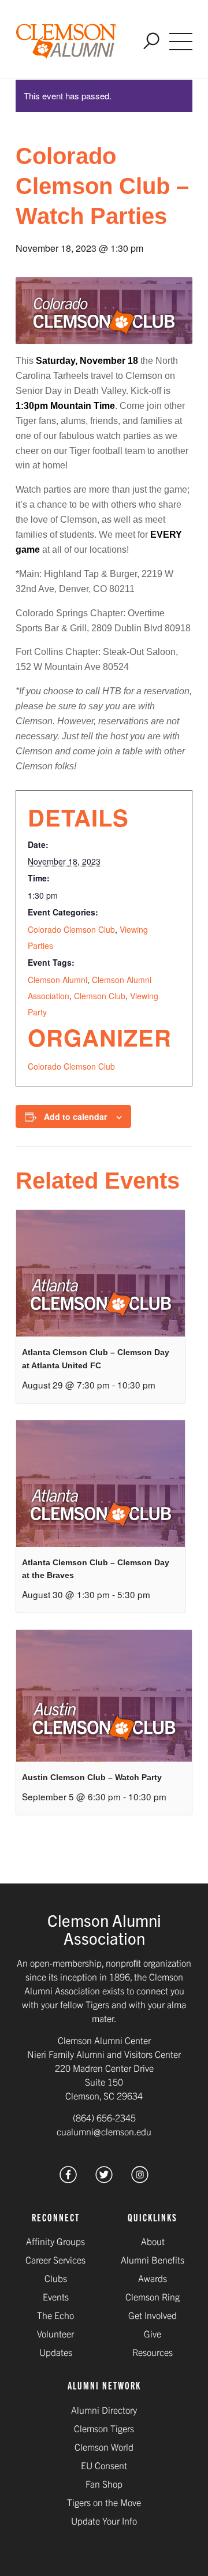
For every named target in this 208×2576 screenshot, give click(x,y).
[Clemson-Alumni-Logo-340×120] (66, 42)
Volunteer (55, 2333)
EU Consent (104, 2465)
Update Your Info (104, 2521)
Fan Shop (104, 2484)
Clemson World (104, 2447)
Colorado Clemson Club (71, 929)
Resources (153, 2352)
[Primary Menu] (181, 42)
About (153, 2241)
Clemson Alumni (57, 980)
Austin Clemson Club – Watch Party (92, 1777)
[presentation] (101, 1273)
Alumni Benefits (153, 2259)
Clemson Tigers (104, 2428)
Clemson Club (100, 996)
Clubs (56, 2278)
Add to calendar (75, 1116)
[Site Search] (151, 42)
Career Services (55, 2259)
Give (153, 2333)
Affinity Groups (55, 2241)
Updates (56, 2352)
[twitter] (104, 2179)
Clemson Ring (153, 2296)
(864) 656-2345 (104, 2117)
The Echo (55, 2315)
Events (56, 2296)
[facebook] (68, 2179)
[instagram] (140, 2179)
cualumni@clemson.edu (104, 2131)
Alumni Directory (104, 2410)
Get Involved (153, 2315)
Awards (153, 2278)
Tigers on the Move (104, 2502)
